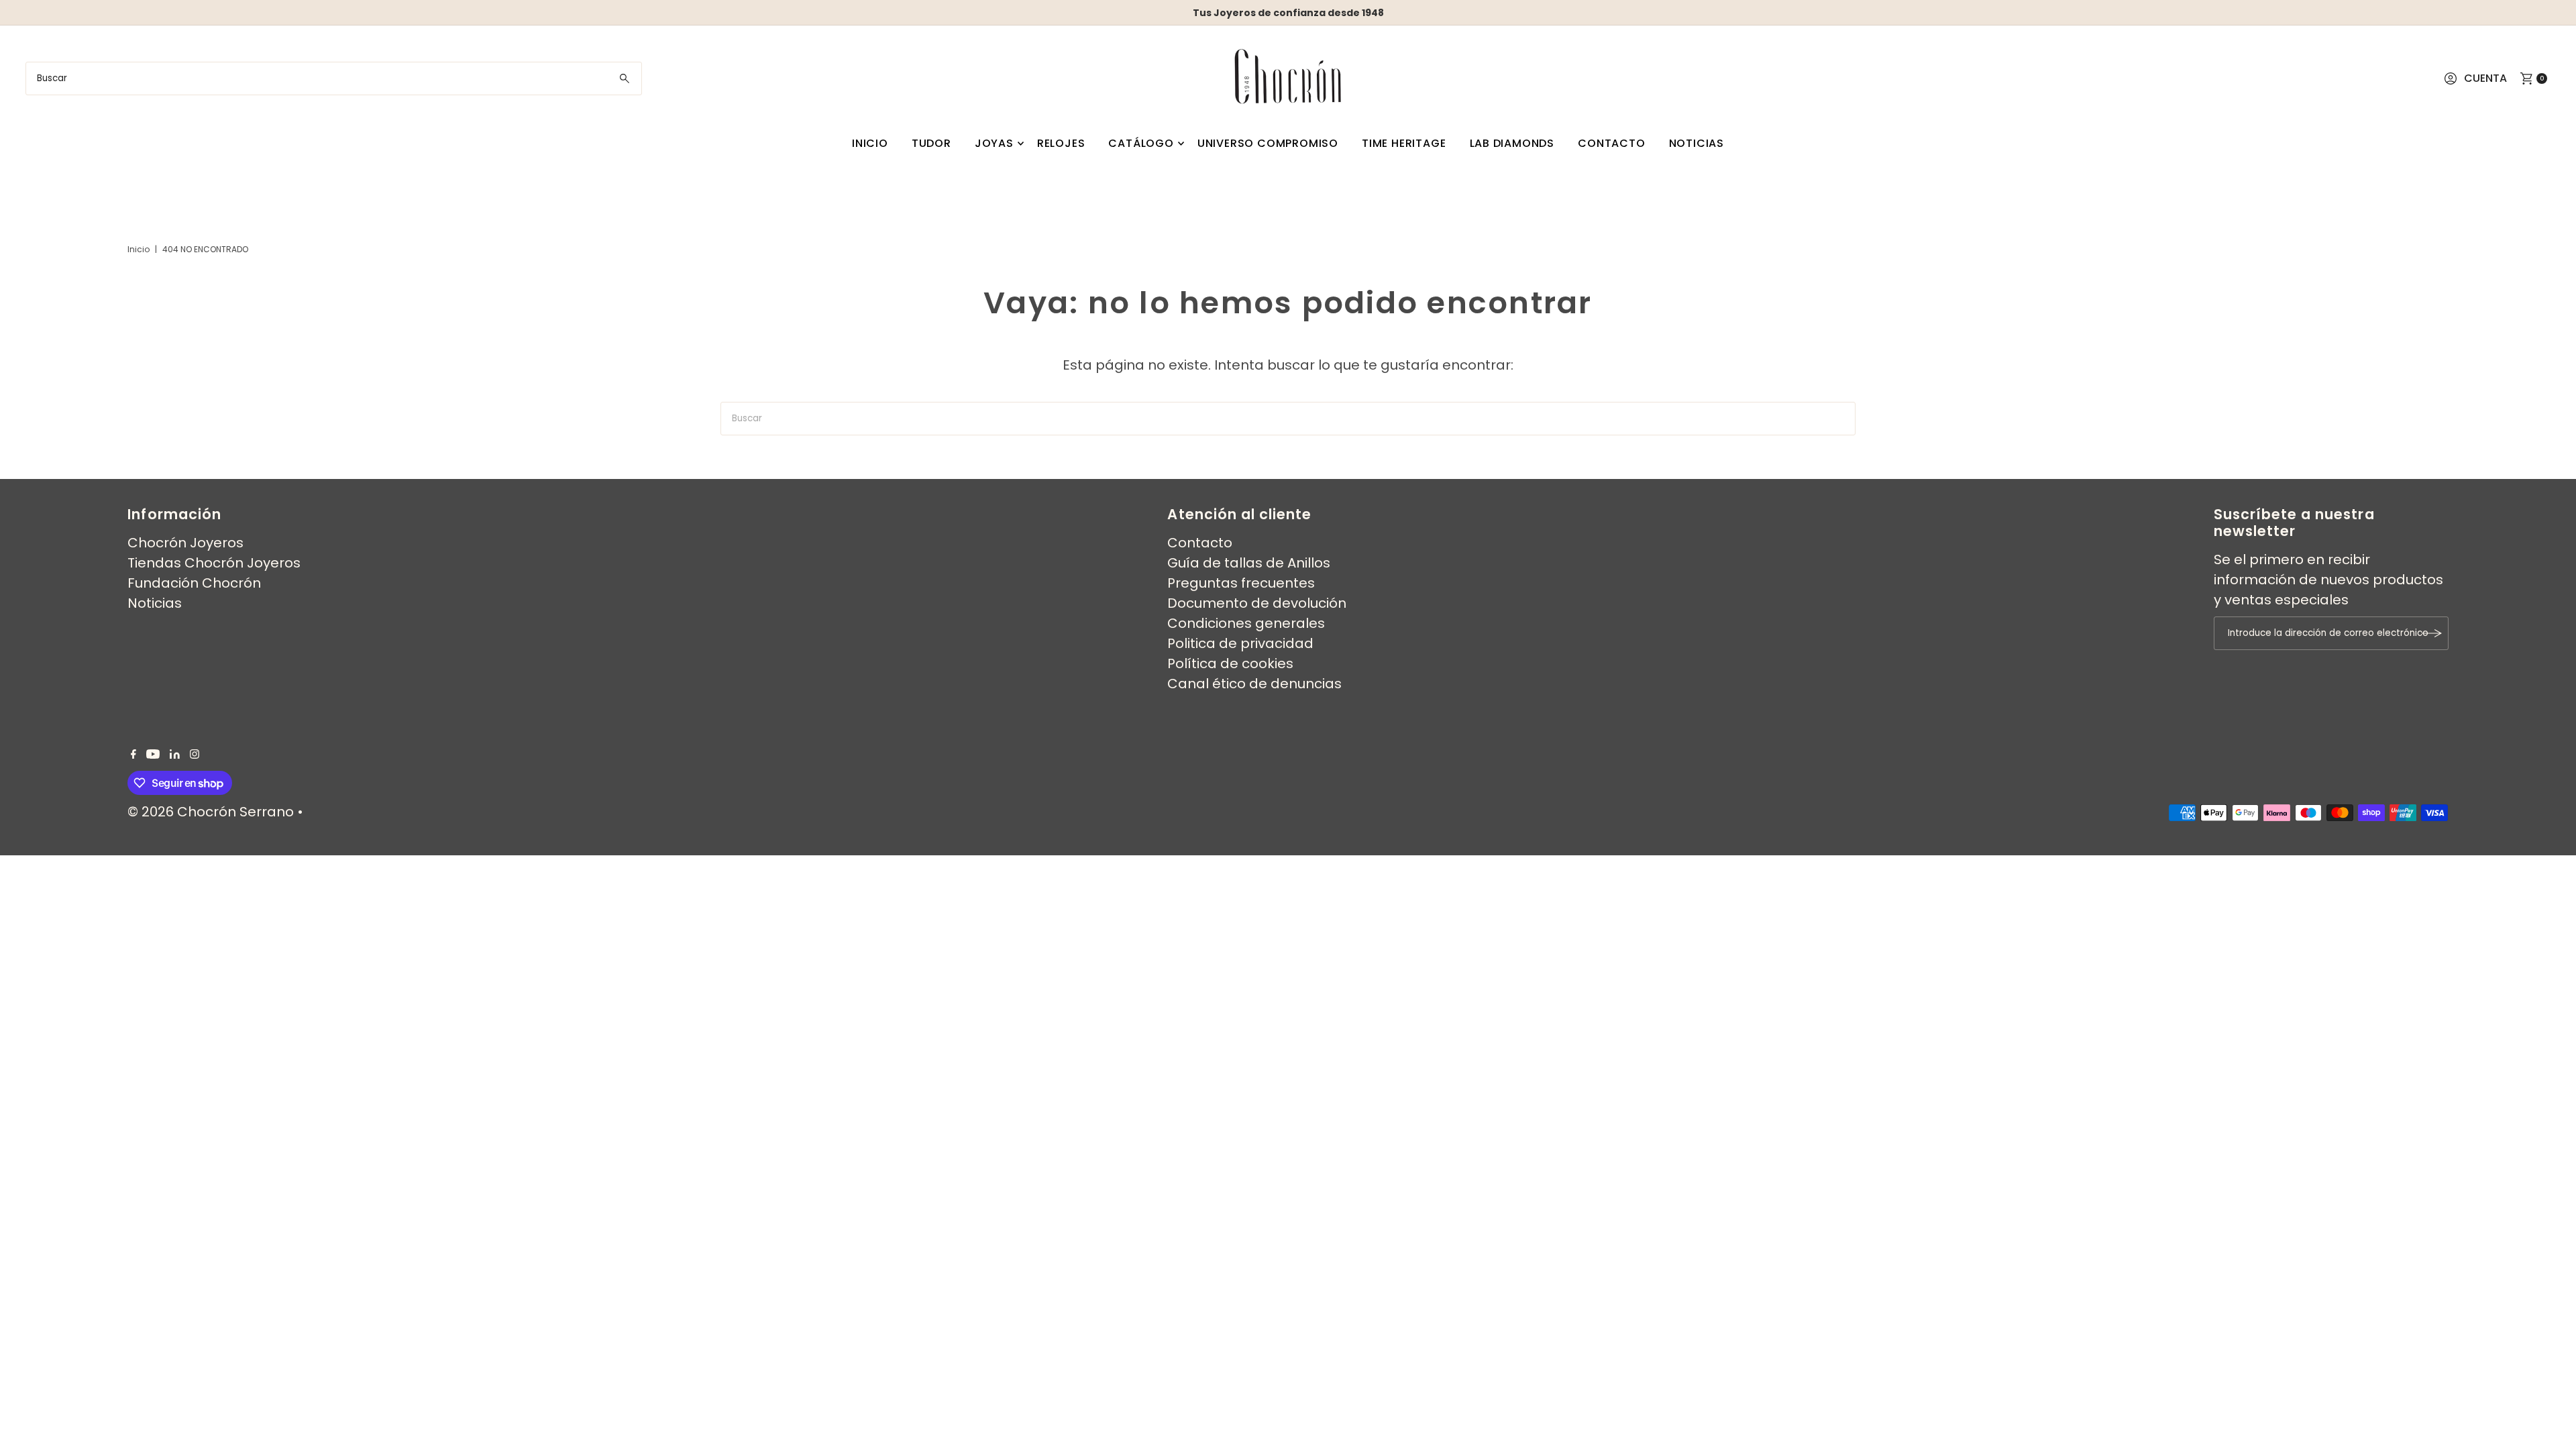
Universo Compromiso (1268, 143)
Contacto (1611, 143)
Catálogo (1141, 143)
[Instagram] (195, 754)
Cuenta (2485, 78)
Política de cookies (1230, 663)
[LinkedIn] (175, 754)
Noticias (1697, 143)
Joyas (994, 143)
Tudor (931, 143)
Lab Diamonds (1512, 143)
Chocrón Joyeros (185, 543)
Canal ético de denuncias (1254, 684)
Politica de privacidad (1240, 643)
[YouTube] (153, 754)
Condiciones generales (1246, 623)
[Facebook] (133, 754)
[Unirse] (2432, 633)
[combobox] (333, 78)
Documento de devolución (1257, 603)
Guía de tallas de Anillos (1249, 563)
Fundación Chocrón (194, 583)
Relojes (1061, 143)
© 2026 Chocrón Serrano (212, 812)
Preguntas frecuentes (1241, 583)
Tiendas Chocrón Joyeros (214, 563)
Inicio (870, 143)
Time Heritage (1404, 143)
